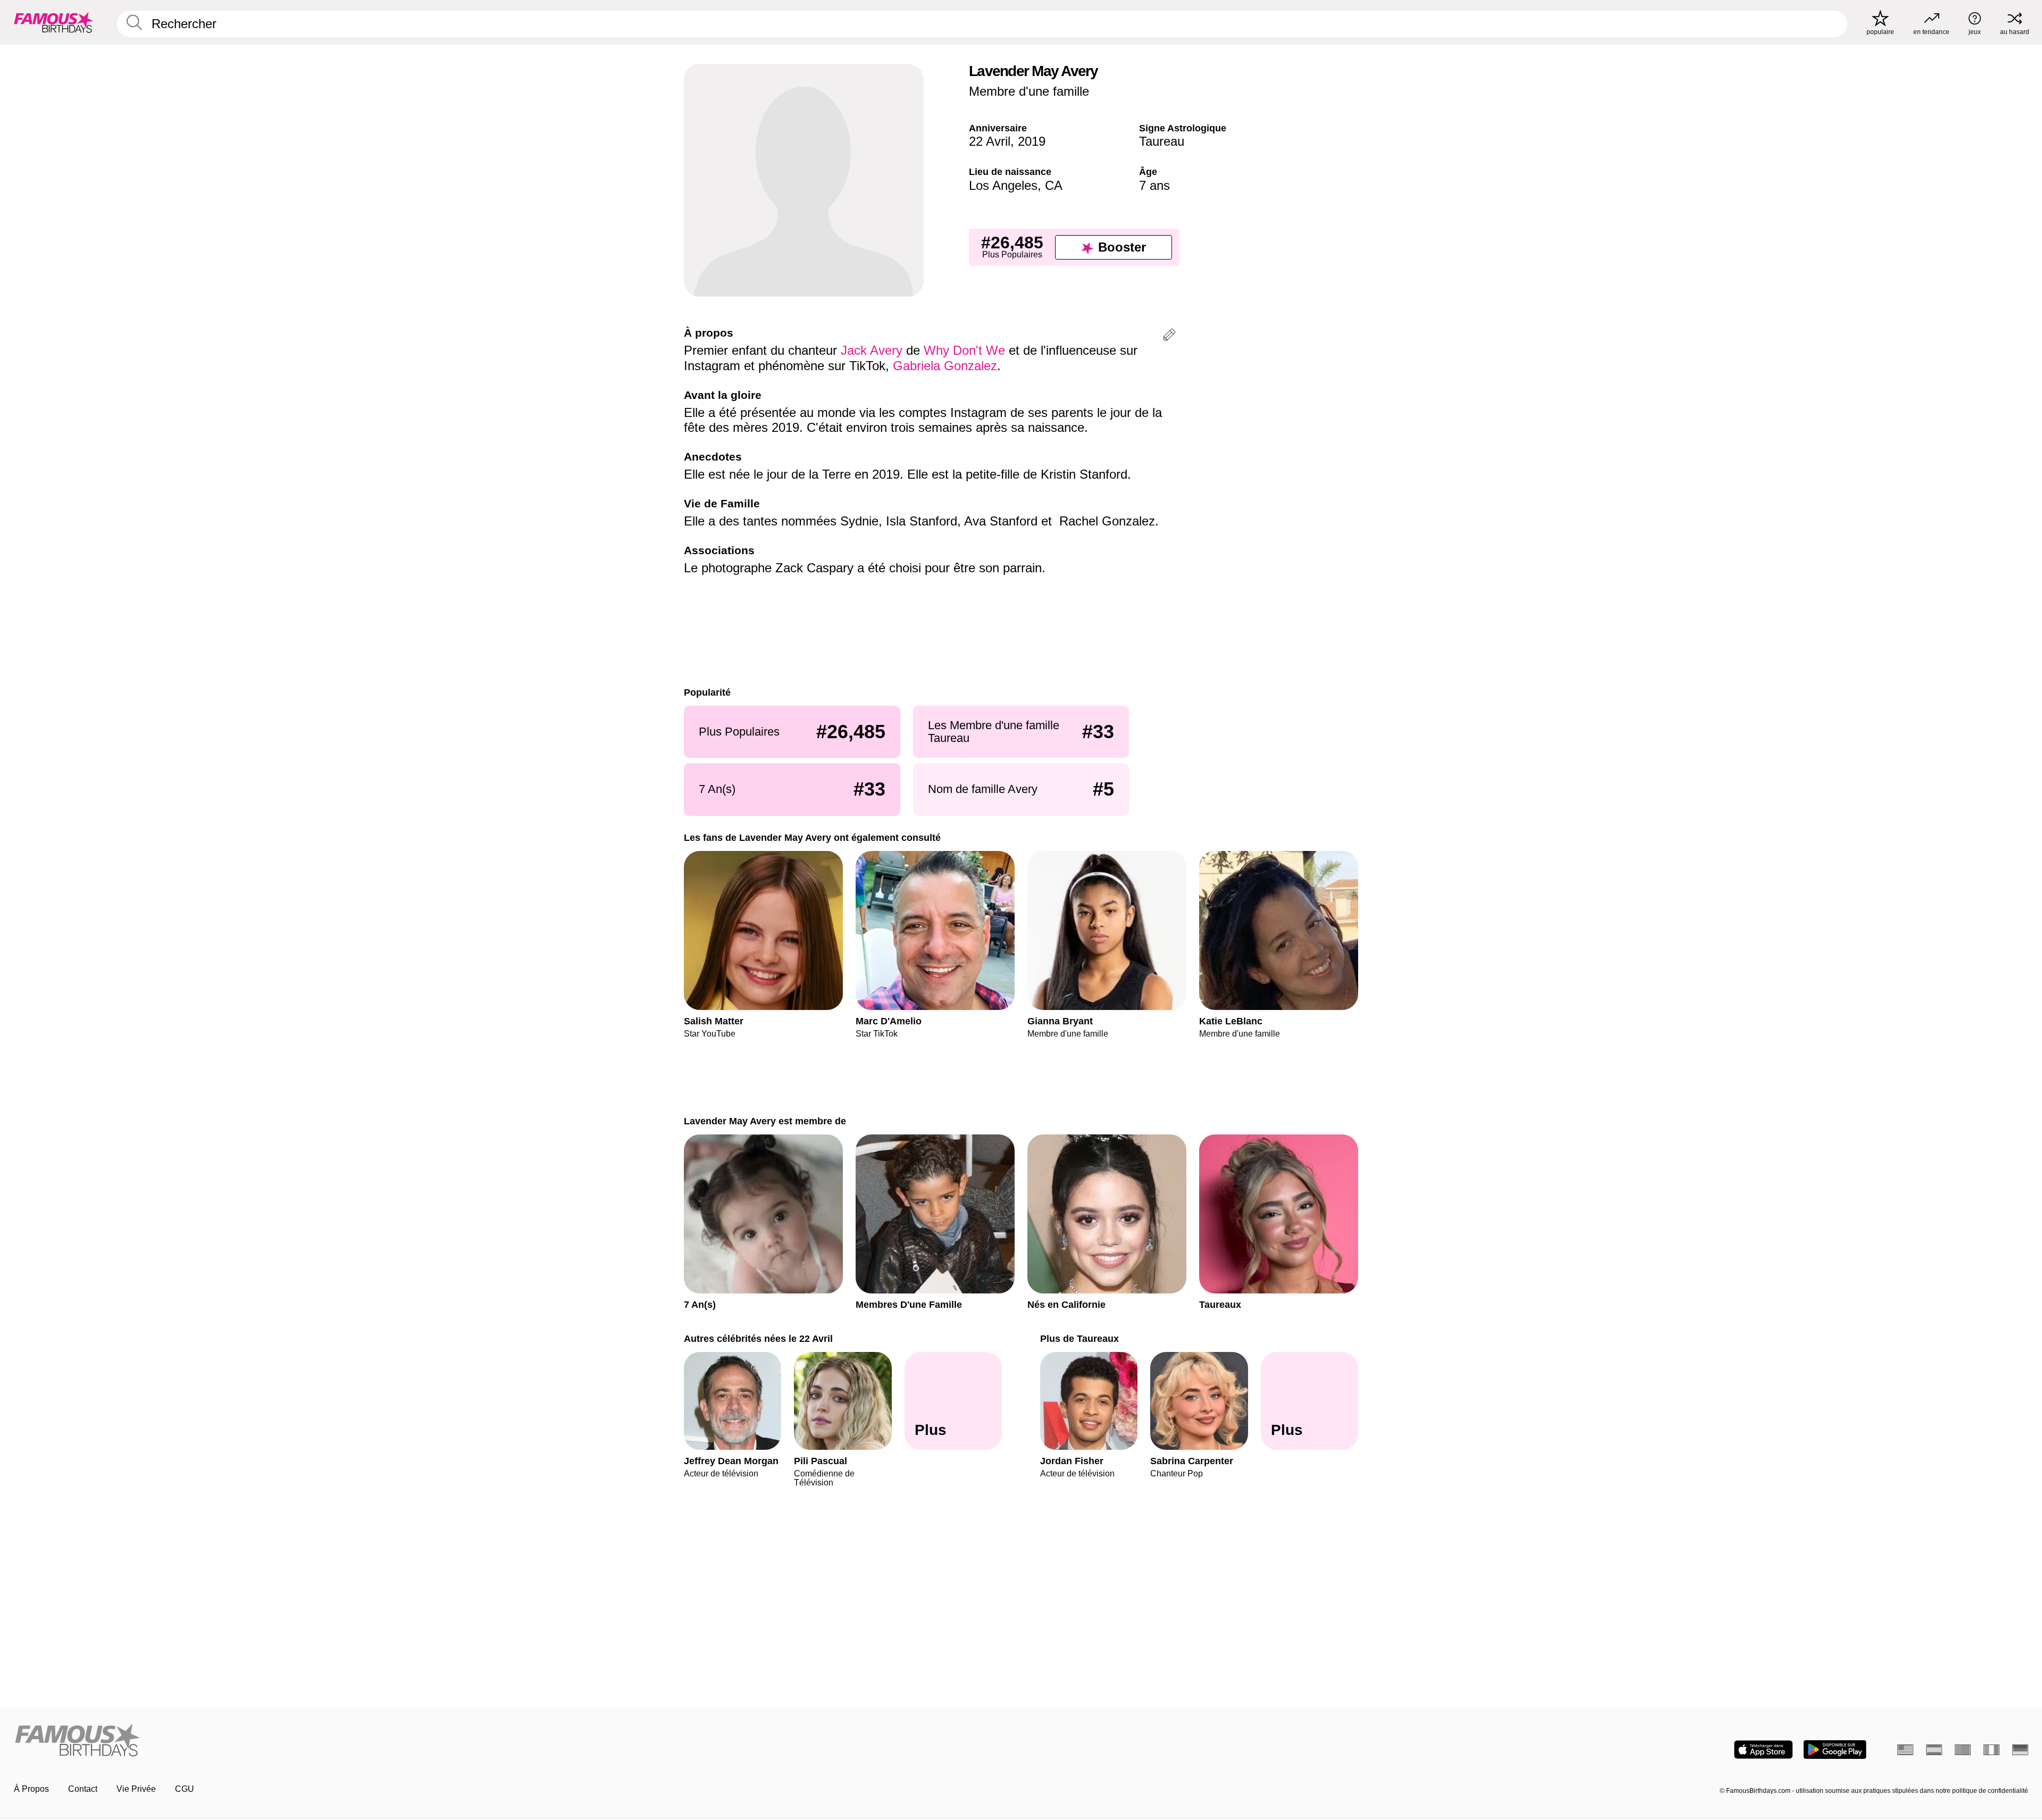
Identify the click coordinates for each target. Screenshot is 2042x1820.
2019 (1032, 141)
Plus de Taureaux (1079, 1338)
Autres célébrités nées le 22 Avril (758, 1338)
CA (1054, 185)
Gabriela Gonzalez (945, 366)
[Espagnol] (1934, 1750)
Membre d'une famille (1029, 91)
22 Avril (990, 141)
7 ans (1154, 185)
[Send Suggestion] (1169, 336)
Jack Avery (872, 350)
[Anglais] (1905, 1750)
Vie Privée (136, 1789)
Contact (83, 1789)
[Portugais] (1963, 1750)
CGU (185, 1789)
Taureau (1162, 141)
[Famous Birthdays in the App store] (1763, 1750)
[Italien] (1991, 1750)
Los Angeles (1003, 185)
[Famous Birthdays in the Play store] (1835, 1750)
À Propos (31, 1789)
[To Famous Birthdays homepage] (54, 22)
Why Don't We (964, 350)
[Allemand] (2020, 1750)
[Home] (514, 1741)
